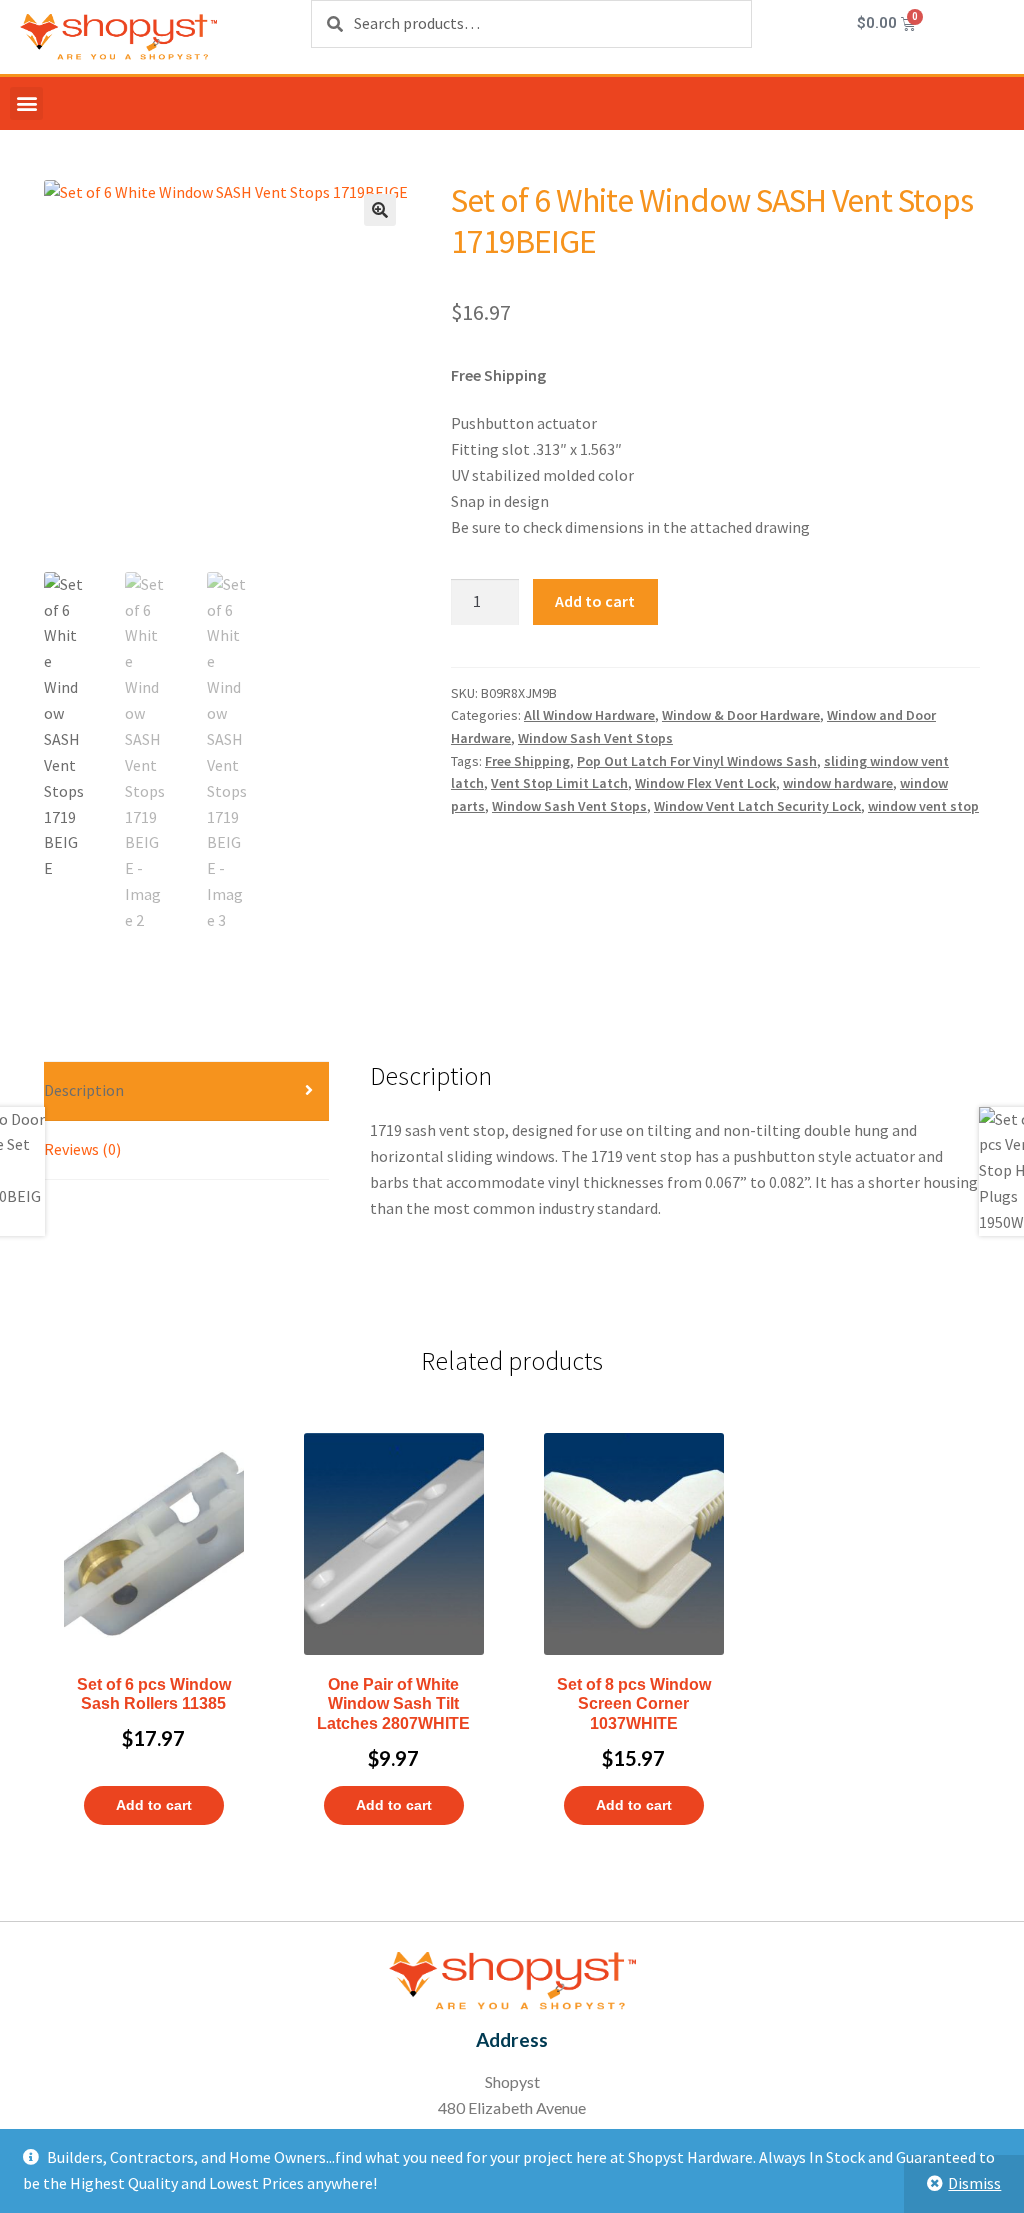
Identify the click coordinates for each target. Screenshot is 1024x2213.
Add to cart (595, 601)
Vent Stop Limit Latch (559, 783)
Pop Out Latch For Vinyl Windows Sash (697, 761)
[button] (26, 103)
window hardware (838, 783)
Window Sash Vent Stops (595, 738)
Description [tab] (84, 1090)
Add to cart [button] (154, 1805)
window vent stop (923, 806)
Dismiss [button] (974, 2183)
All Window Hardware (589, 715)
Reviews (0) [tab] (82, 1149)
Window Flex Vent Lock (705, 783)
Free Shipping (527, 761)
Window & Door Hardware (741, 715)
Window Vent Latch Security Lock (757, 806)
